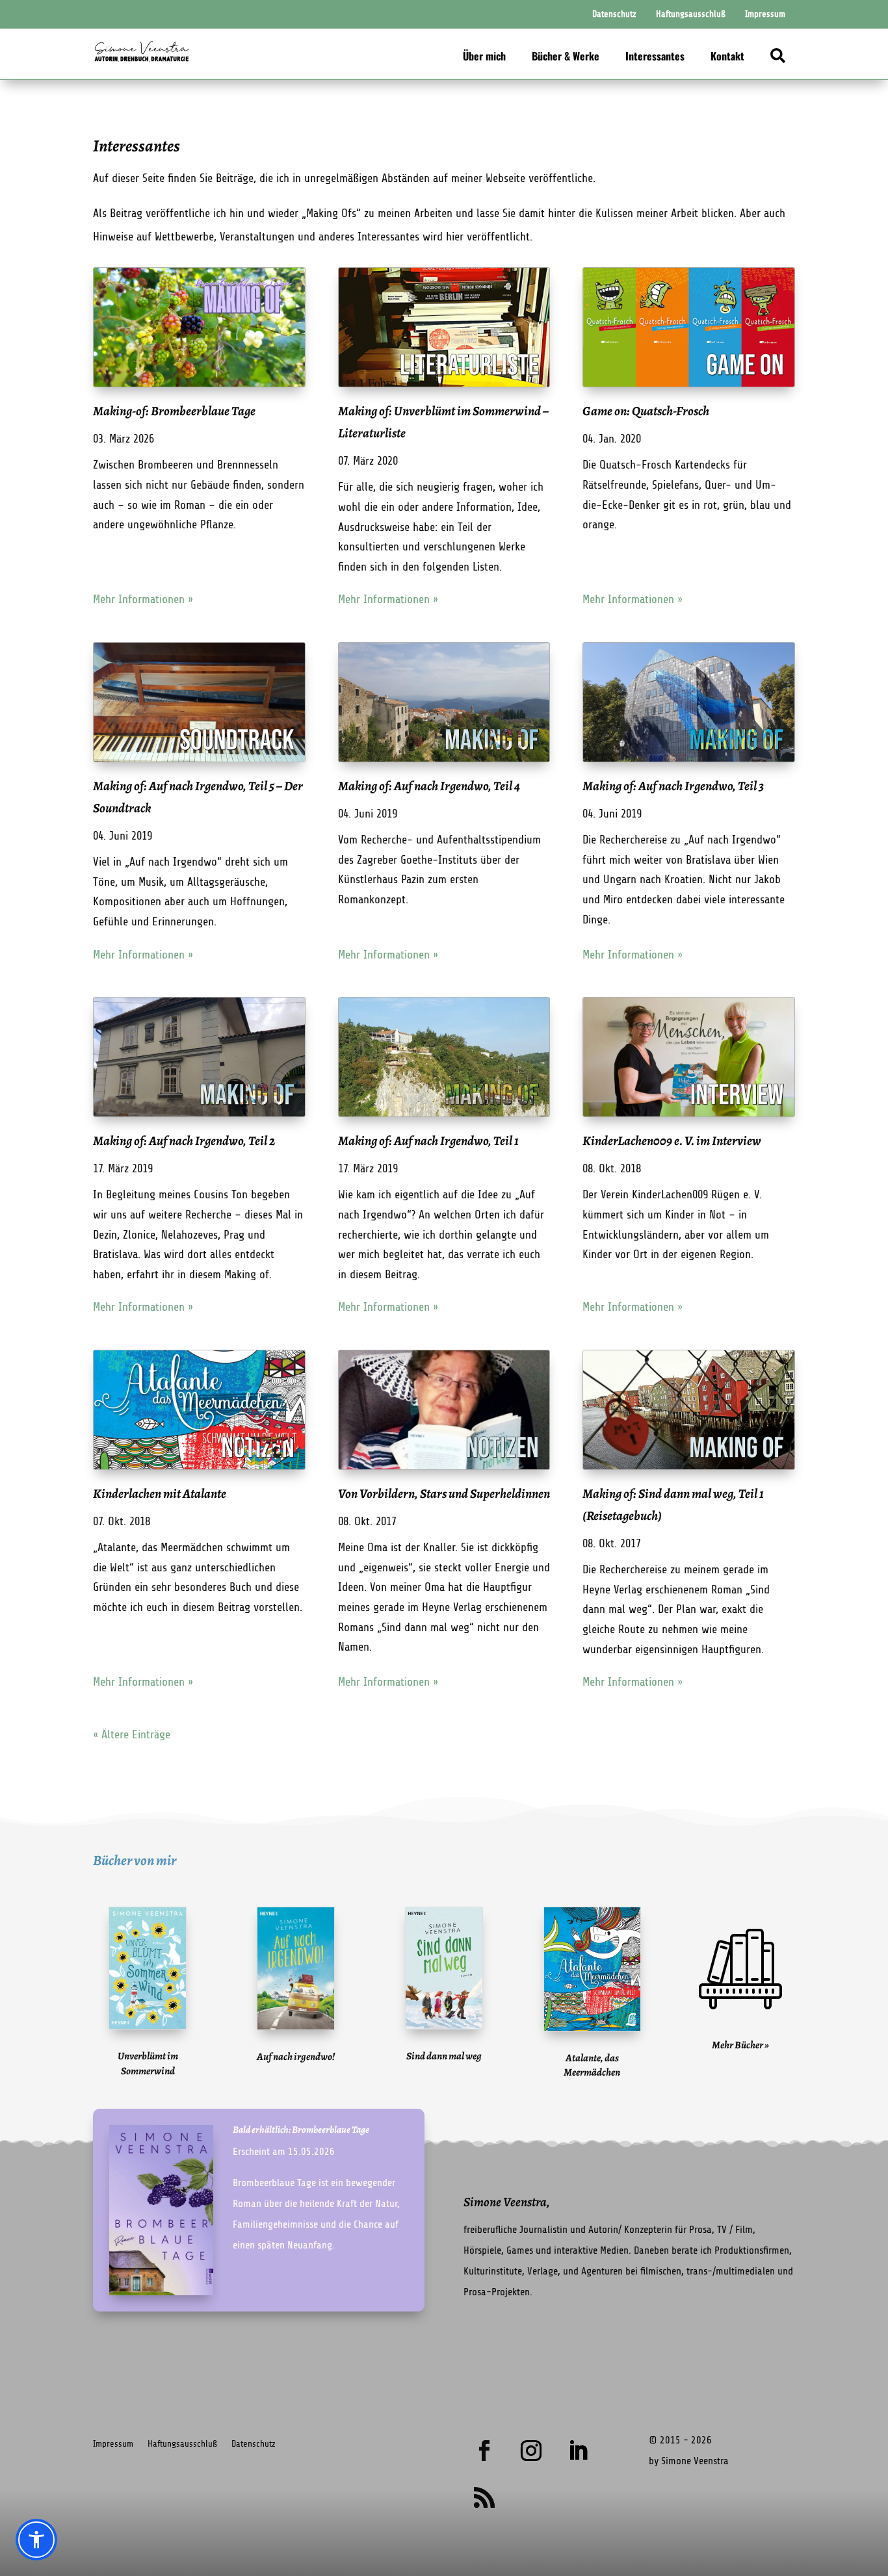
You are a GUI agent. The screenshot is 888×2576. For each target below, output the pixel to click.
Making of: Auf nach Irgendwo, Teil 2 (184, 1141)
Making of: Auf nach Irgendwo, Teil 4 (429, 786)
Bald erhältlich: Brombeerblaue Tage (301, 2130)
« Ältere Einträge (132, 1734)
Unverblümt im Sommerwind (148, 2063)
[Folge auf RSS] (484, 2497)
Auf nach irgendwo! (296, 2057)
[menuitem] (614, 14)
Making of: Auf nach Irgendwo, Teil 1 (428, 1141)
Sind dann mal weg (444, 2056)
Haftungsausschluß (182, 2444)
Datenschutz (254, 2444)
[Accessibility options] (36, 2540)
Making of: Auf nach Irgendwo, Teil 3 (673, 786)
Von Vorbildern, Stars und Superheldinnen (444, 1494)
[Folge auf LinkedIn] (578, 2451)
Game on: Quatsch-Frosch (646, 411)
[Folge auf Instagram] (531, 2451)
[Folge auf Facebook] (484, 2451)
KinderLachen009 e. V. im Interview (672, 1141)
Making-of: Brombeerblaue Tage (174, 411)
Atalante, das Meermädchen (592, 2065)
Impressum (113, 2444)
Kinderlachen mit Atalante (160, 1494)
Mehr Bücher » (740, 2045)
